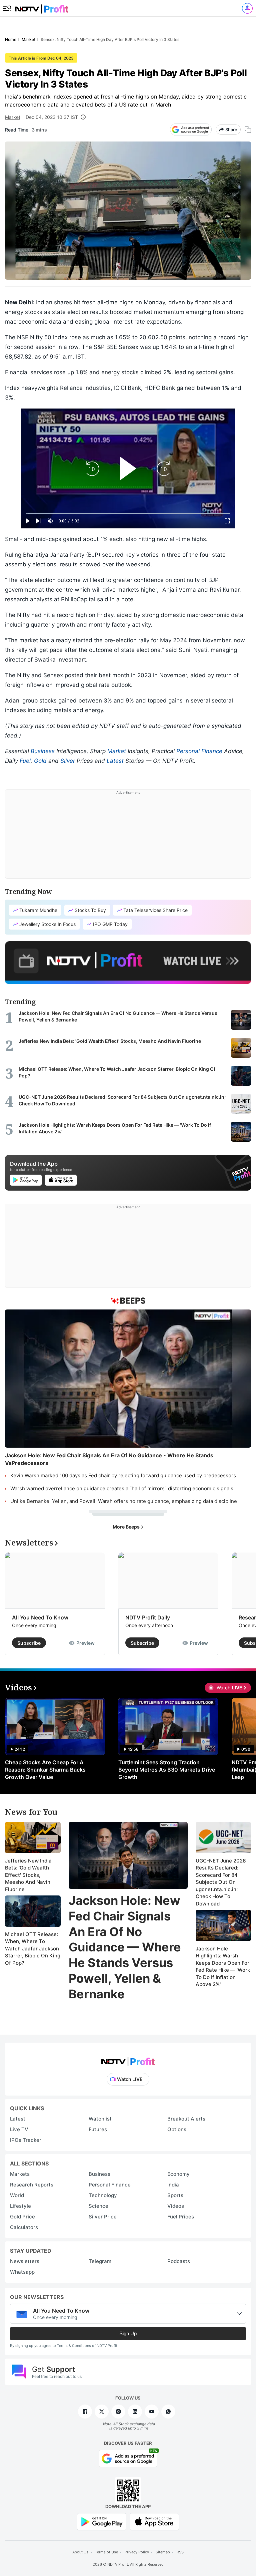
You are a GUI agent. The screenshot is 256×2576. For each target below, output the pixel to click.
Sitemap (163, 2552)
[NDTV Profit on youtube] (152, 2412)
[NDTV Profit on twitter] (102, 2412)
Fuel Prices (181, 2217)
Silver (68, 761)
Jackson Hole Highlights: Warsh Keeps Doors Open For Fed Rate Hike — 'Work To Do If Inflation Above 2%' (223, 1967)
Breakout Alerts (186, 2119)
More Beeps (127, 1527)
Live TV (19, 2129)
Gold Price (22, 2217)
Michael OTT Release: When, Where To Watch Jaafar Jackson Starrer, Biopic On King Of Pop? (33, 1949)
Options (177, 2129)
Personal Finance (199, 751)
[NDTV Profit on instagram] (118, 2412)
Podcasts (179, 2261)
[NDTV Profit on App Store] (154, 2521)
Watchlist (100, 2119)
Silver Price (103, 2217)
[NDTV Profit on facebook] (85, 2412)
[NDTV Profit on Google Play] (102, 2521)
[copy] (248, 130)
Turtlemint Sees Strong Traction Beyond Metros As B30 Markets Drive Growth (167, 1770)
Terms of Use (106, 2552)
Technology (103, 2195)
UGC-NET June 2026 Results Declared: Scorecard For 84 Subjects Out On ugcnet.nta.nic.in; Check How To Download (221, 1882)
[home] (42, 7)
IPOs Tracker (26, 2140)
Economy (178, 2174)
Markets (20, 2174)
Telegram (100, 2261)
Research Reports (32, 2185)
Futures (98, 2129)
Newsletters (25, 2261)
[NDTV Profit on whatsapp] (168, 2412)
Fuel (25, 761)
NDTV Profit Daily (148, 1617)
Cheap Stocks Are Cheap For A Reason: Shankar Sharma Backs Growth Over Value (45, 1770)
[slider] (128, 514)
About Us (80, 2552)
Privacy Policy (137, 2552)
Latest (115, 761)
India (173, 2185)
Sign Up (128, 2333)
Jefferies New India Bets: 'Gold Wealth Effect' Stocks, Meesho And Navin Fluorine (28, 1875)
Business (43, 751)
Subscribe (29, 1643)
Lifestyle (20, 2206)
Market (13, 117)
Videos (176, 2206)
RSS (180, 2552)
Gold (40, 761)
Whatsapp (22, 2272)
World (17, 2195)
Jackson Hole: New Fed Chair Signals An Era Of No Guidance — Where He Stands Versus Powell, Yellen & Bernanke (125, 1947)
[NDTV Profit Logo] (128, 2059)
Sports (175, 2195)
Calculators (24, 2227)
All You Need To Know (40, 1617)
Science (98, 2206)
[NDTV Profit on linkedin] (135, 2412)
